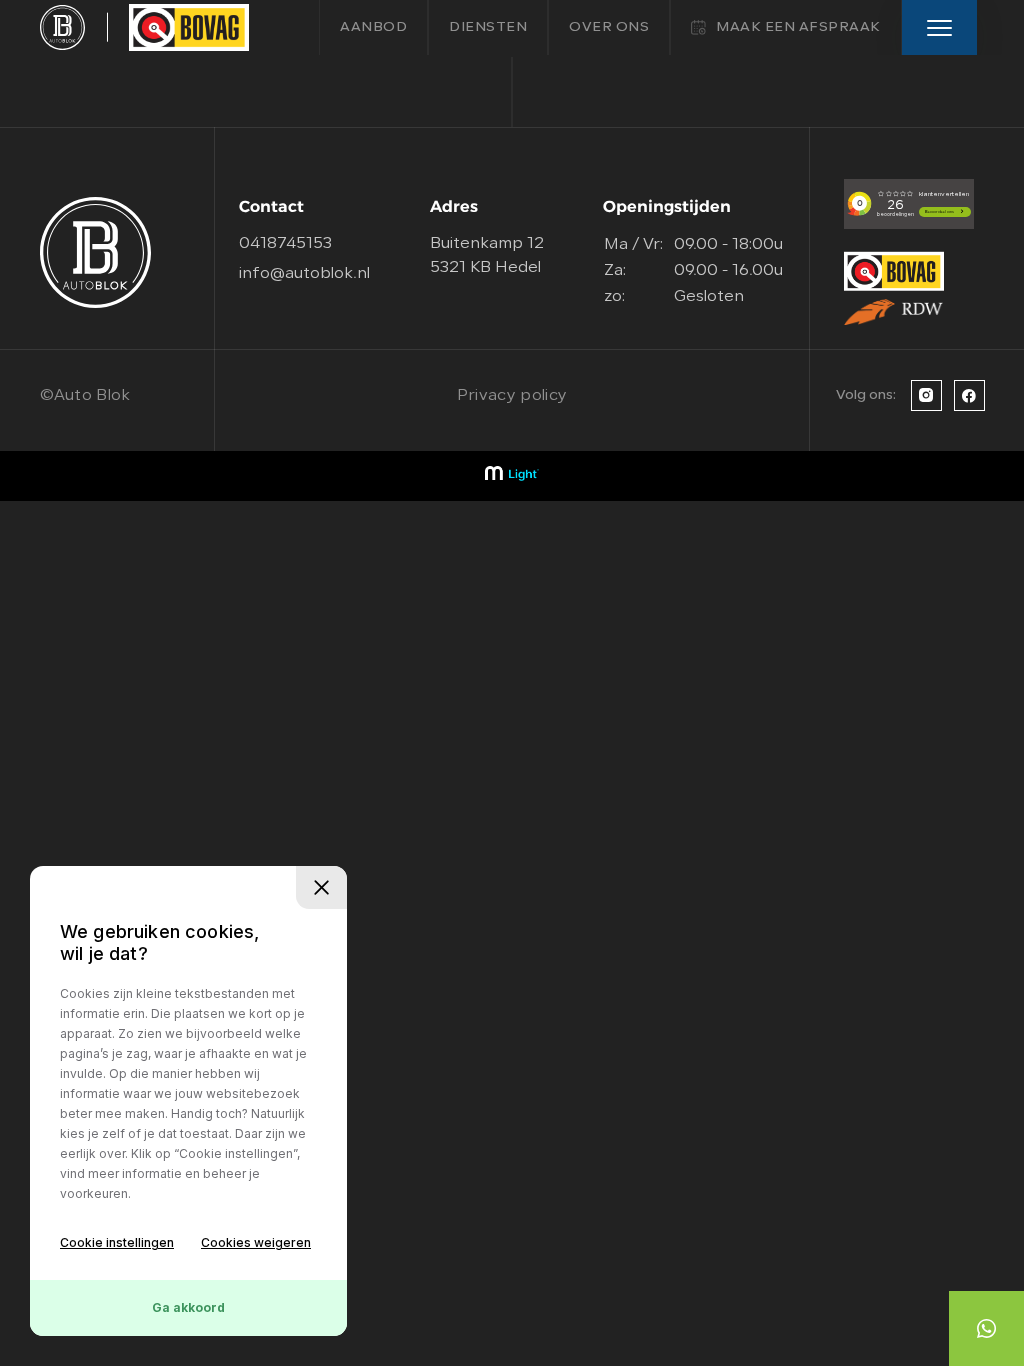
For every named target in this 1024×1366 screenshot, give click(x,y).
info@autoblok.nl (304, 274)
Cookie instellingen (117, 1242)
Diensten (488, 27)
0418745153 (285, 244)
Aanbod (373, 27)
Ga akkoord (188, 1307)
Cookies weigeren (256, 1242)
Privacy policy (512, 396)
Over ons (609, 27)
